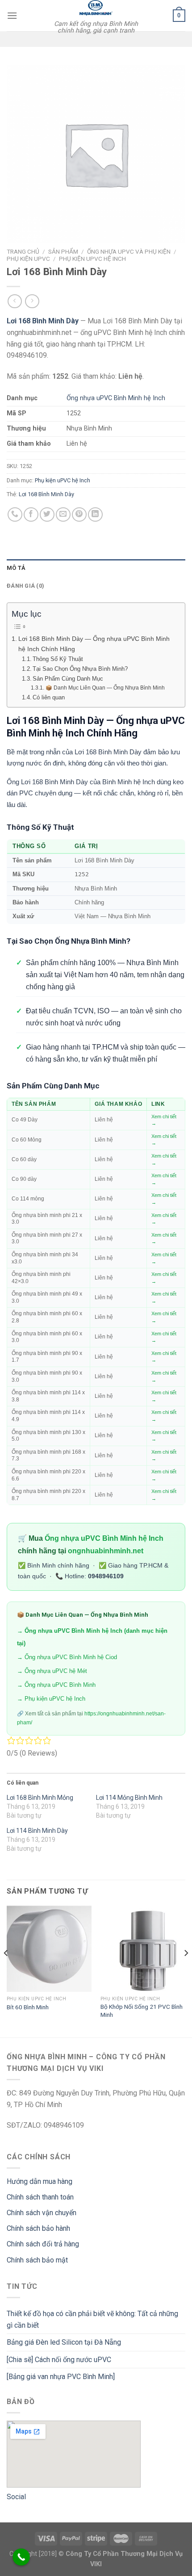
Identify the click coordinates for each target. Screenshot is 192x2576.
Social (16, 2497)
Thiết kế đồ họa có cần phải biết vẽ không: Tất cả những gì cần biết (92, 2319)
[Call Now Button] (21, 2557)
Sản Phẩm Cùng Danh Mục (68, 679)
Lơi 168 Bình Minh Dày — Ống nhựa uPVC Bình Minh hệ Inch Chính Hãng (94, 644)
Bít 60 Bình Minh (28, 2007)
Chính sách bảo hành (38, 2228)
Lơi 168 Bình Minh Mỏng (40, 1798)
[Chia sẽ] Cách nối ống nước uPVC (59, 2360)
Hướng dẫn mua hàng (40, 2181)
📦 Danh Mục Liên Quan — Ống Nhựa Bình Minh (105, 688)
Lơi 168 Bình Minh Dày (46, 494)
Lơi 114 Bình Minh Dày (37, 1831)
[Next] (186, 1971)
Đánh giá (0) (25, 586)
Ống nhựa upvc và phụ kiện (129, 251)
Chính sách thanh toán (40, 2197)
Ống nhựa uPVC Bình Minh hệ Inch (116, 398)
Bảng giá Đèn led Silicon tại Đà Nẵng (64, 2342)
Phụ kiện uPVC (28, 259)
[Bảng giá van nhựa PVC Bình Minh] (61, 2377)
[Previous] (6, 1971)
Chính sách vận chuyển (42, 2213)
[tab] (96, 568)
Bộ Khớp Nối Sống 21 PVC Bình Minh (142, 2011)
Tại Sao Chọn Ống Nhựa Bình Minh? (80, 669)
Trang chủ (23, 251)
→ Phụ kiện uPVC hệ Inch (51, 1699)
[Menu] (12, 15)
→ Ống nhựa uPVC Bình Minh (56, 1685)
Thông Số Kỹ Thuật (58, 659)
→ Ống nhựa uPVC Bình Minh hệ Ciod (67, 1657)
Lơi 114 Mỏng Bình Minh (129, 1798)
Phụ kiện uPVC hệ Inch (92, 259)
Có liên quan (49, 697)
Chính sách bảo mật (37, 2260)
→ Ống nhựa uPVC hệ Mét (52, 1671)
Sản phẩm (63, 251)
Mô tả (16, 568)
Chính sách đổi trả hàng (43, 2244)
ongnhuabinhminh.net (106, 1551)
